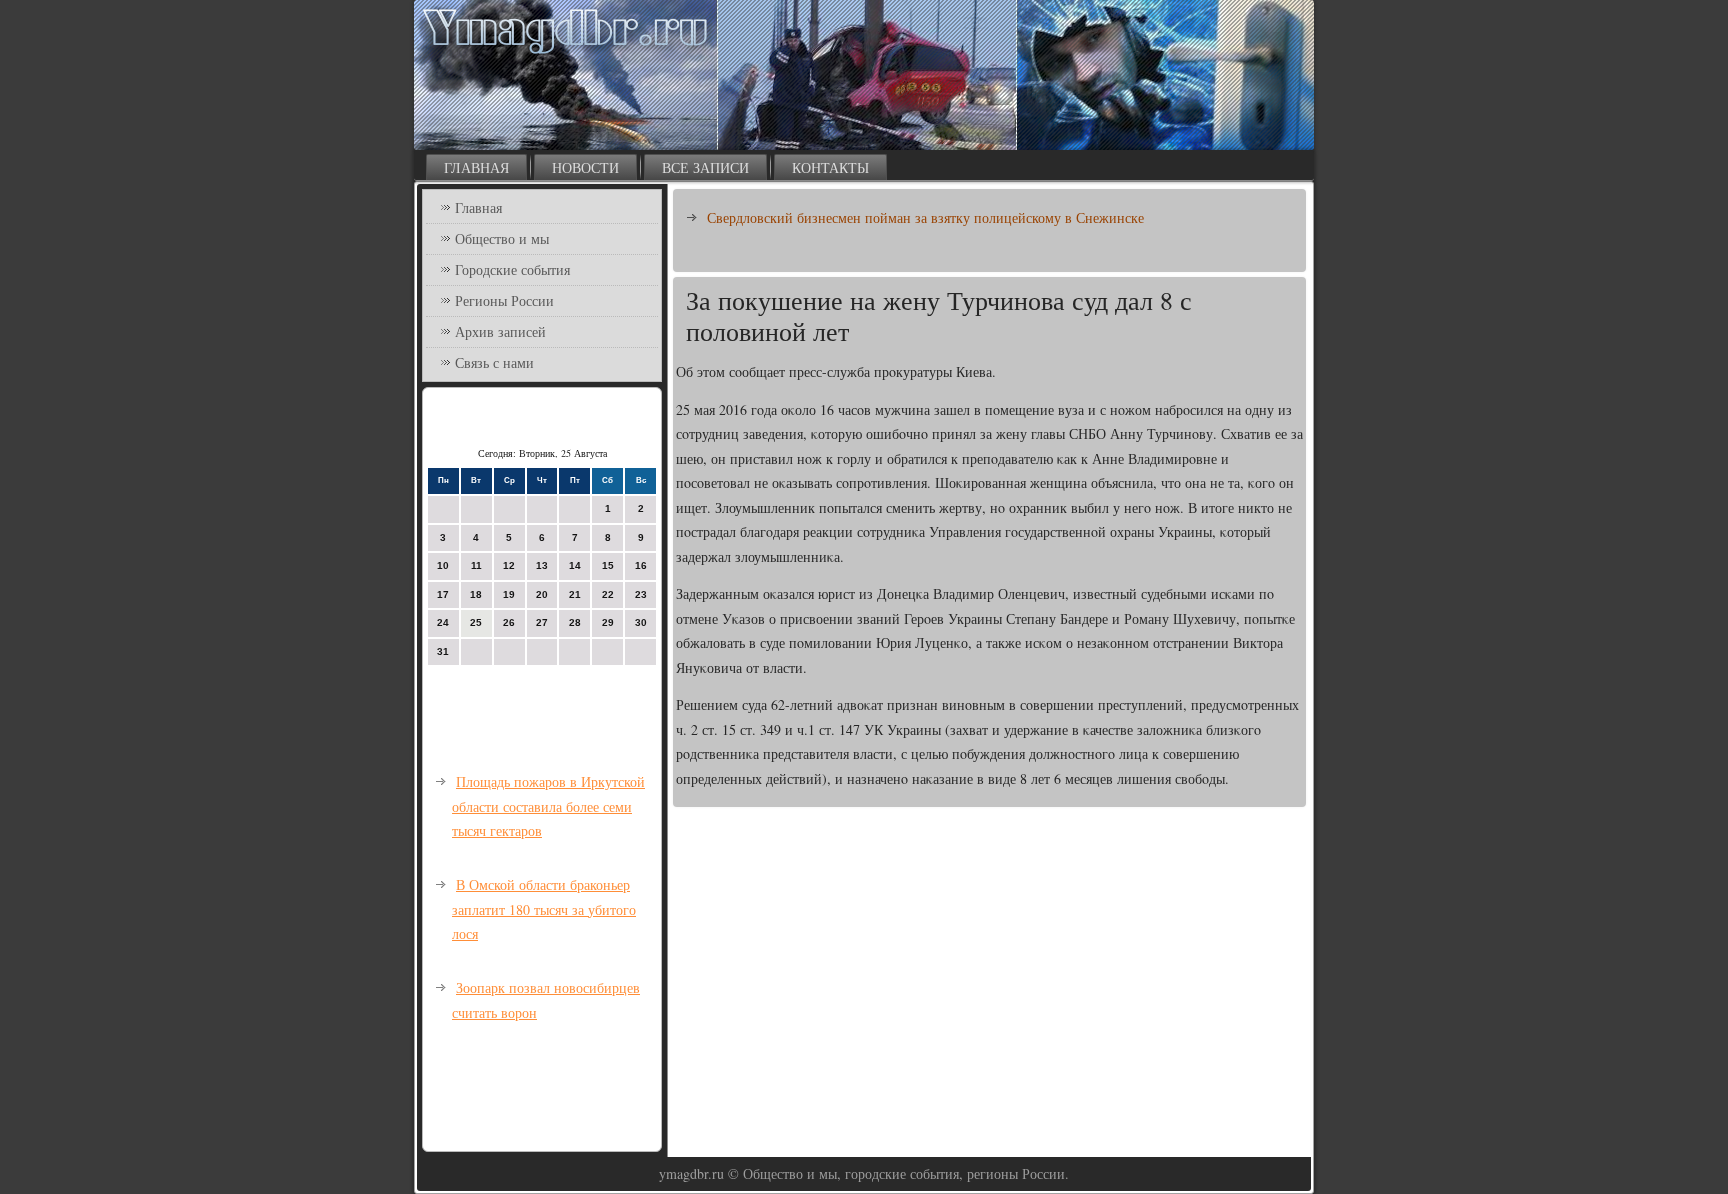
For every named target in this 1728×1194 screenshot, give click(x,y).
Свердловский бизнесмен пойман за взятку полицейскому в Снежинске (925, 217)
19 (509, 594)
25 (476, 622)
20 (542, 594)
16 (641, 565)
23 (641, 594)
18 (476, 594)
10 (443, 565)
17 (443, 594)
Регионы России (504, 300)
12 (509, 565)
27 (542, 622)
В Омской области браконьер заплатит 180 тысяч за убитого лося (544, 909)
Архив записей (500, 331)
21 (575, 594)
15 (608, 565)
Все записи (705, 167)
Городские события (512, 269)
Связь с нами (494, 362)
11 (476, 565)
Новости (585, 167)
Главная (476, 167)
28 (575, 622)
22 (608, 594)
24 (443, 622)
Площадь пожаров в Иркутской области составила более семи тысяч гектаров (548, 806)
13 (542, 565)
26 (509, 622)
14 (575, 565)
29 (608, 622)
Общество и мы (502, 238)
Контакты (830, 167)
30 (641, 622)
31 (443, 651)
